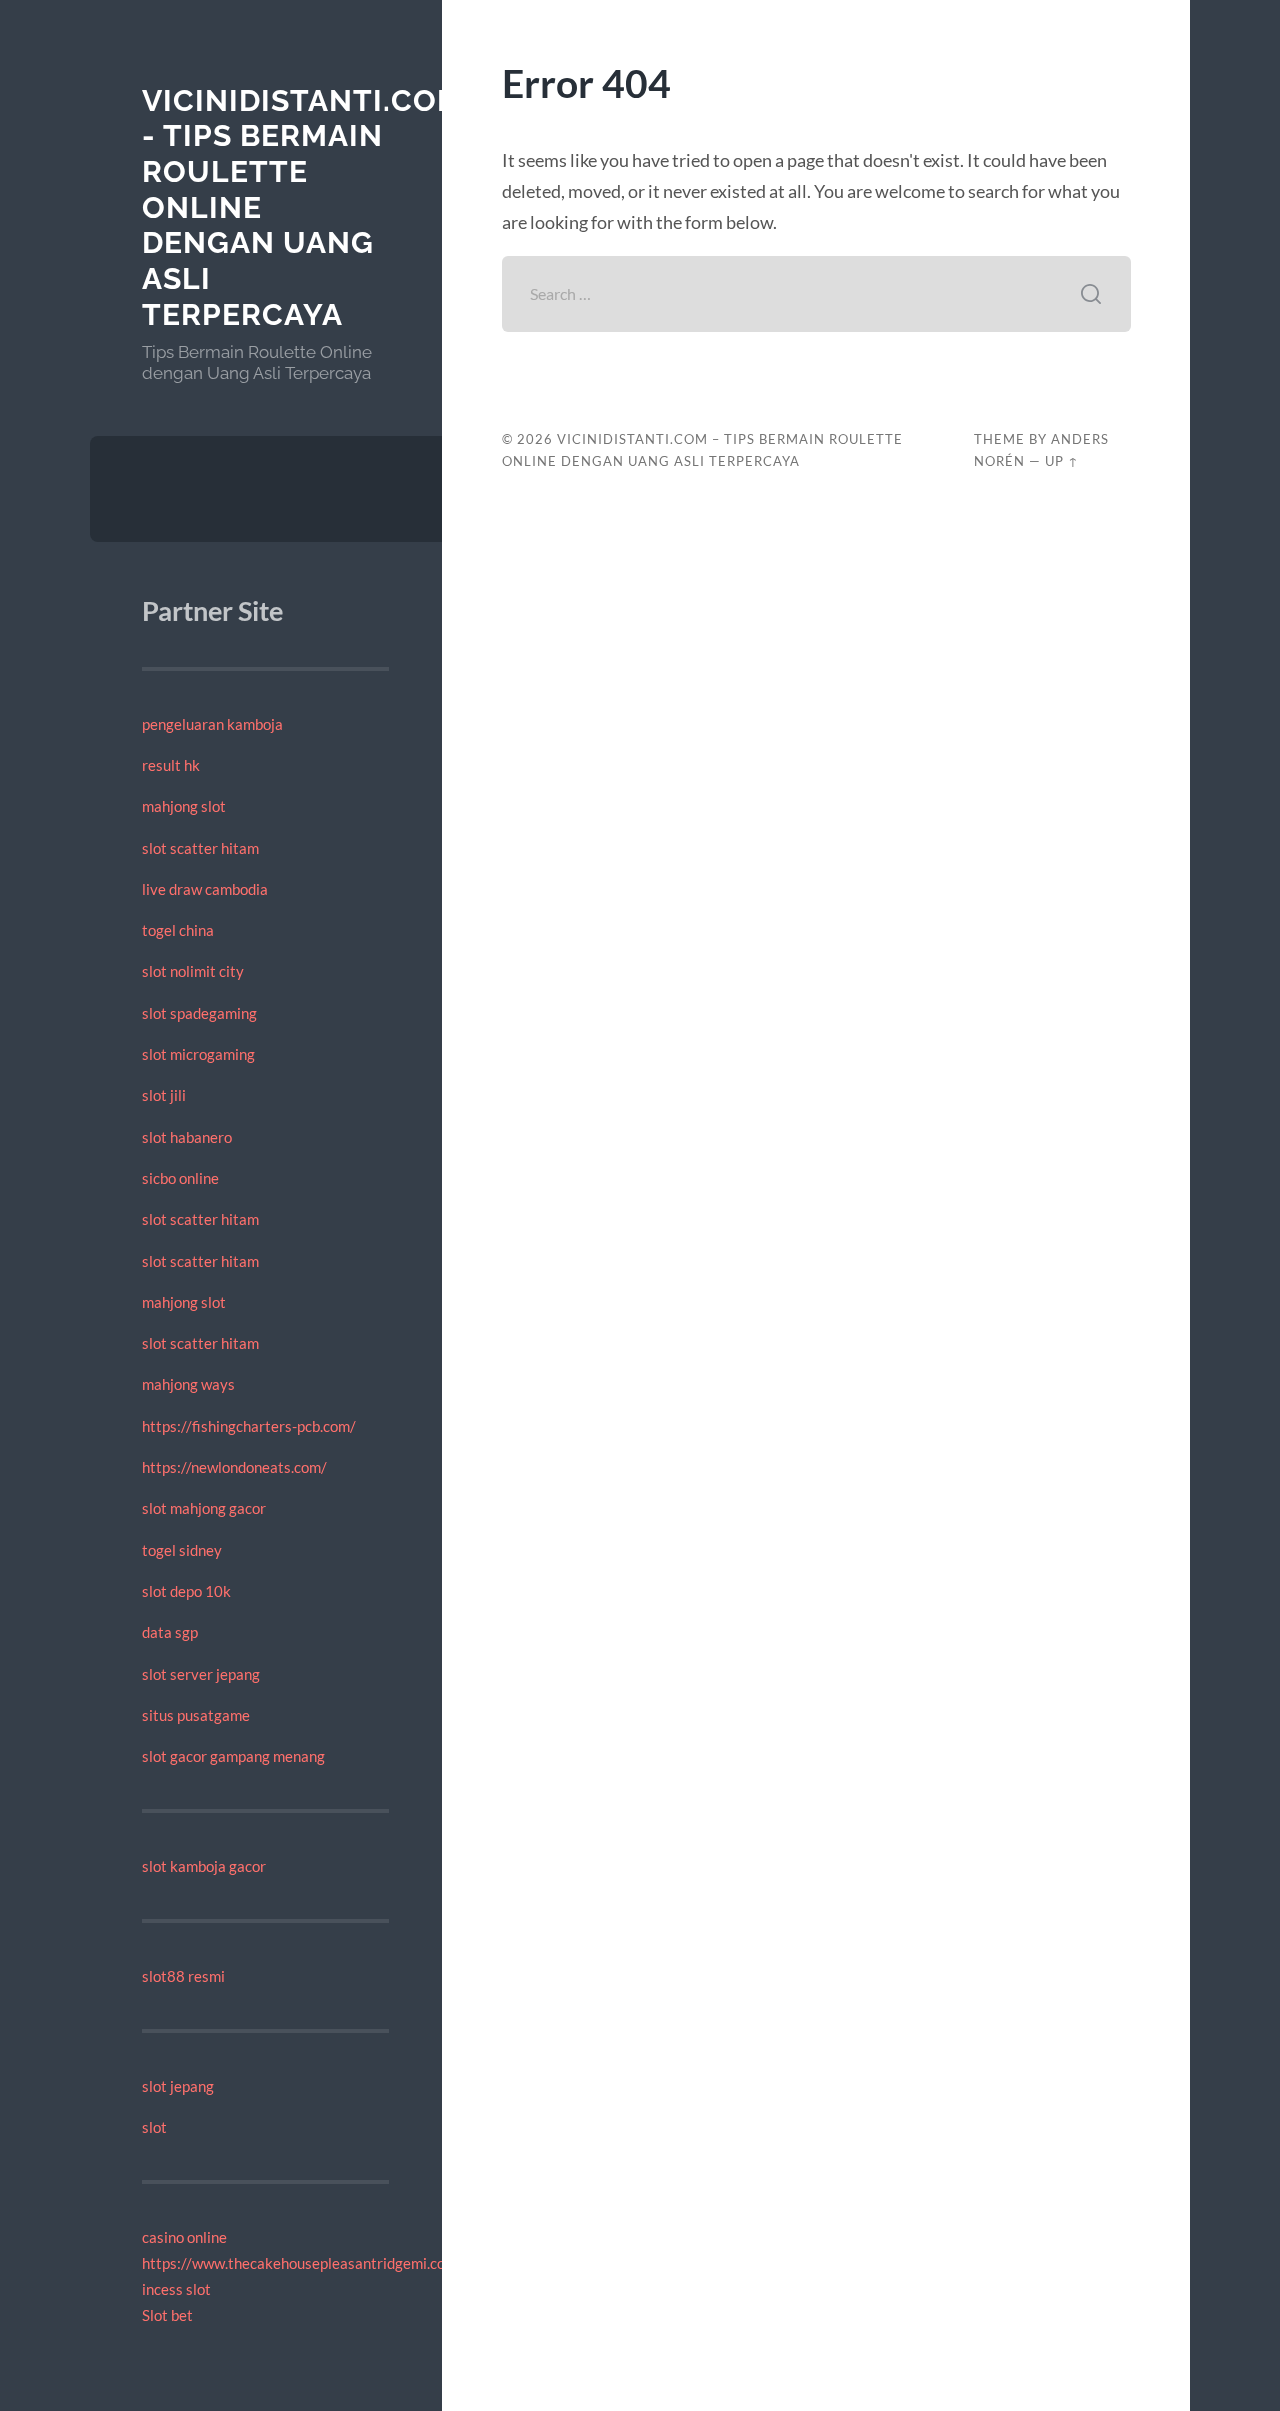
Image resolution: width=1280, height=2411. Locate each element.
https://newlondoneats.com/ (234, 1467)
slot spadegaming (199, 1013)
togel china (178, 930)
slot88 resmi (183, 1976)
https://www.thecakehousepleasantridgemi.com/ (302, 2263)
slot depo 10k (186, 1591)
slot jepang (178, 2086)
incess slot (176, 2289)
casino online (184, 2237)
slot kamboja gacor (204, 1866)
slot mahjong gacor (204, 1508)
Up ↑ (1062, 461)
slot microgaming (198, 1054)
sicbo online (180, 1178)
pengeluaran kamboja (212, 724)
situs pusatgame (196, 1715)
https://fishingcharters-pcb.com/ (249, 1426)
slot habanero (187, 1137)
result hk (171, 765)
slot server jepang (201, 1674)
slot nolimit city (193, 971)
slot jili (164, 1095)
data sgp (170, 1632)
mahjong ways (188, 1384)
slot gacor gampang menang (233, 1756)
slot (154, 2127)
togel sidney (182, 1550)
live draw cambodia (205, 889)
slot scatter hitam (200, 848)
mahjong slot (184, 806)
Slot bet (167, 2315)
